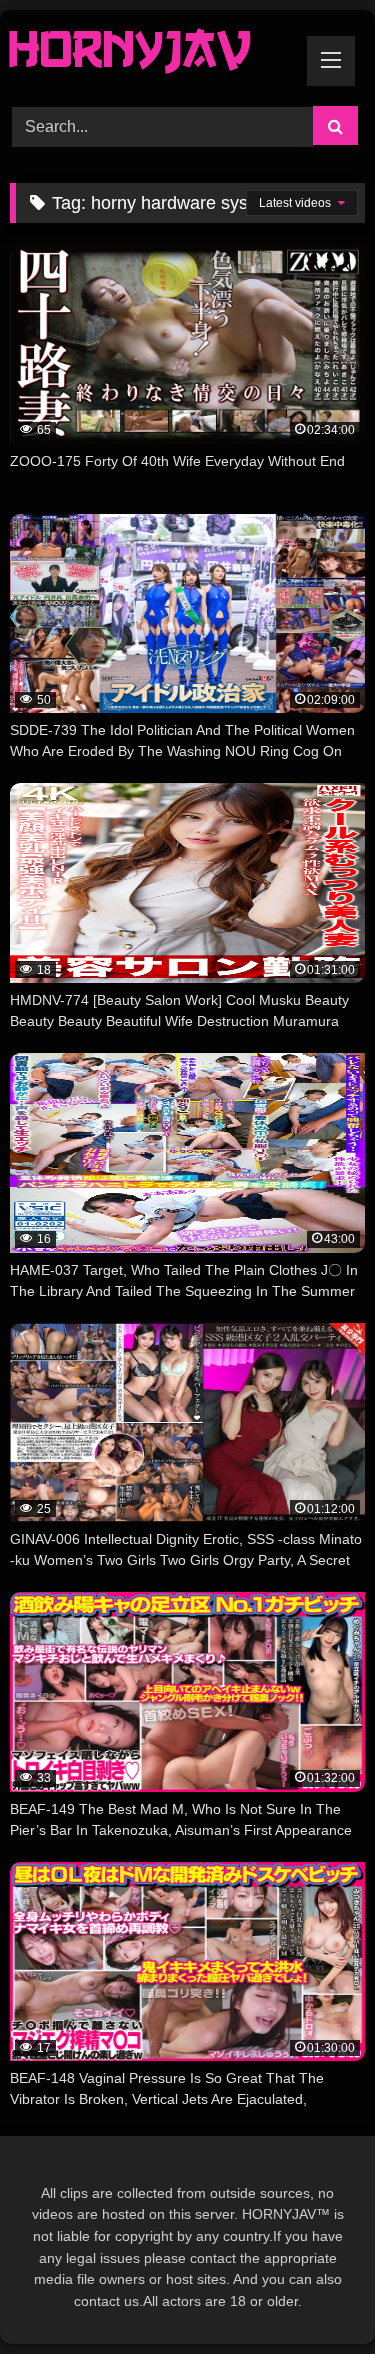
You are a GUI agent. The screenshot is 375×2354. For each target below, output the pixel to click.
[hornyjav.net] (154, 55)
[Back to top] (313, 2294)
